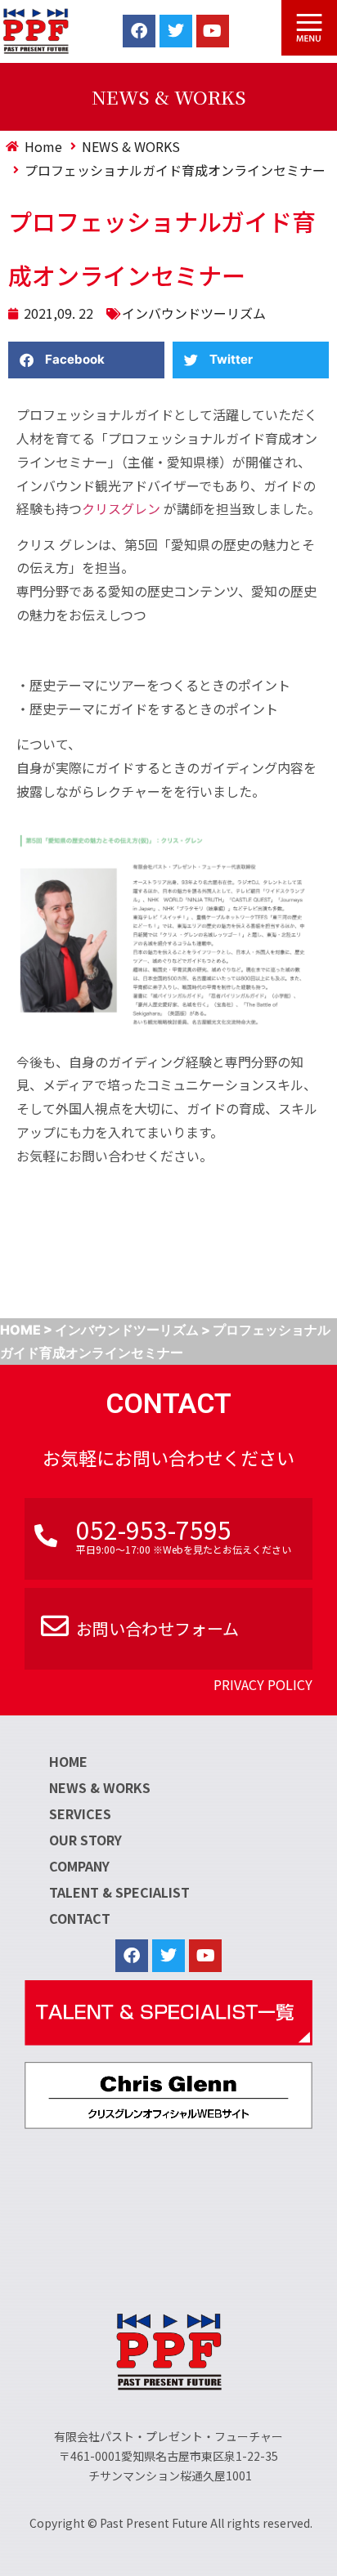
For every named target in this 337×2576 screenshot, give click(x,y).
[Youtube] (213, 31)
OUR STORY (85, 1840)
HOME (68, 1761)
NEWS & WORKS (100, 1787)
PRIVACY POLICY (263, 1684)
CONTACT (80, 1918)
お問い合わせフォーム (157, 1628)
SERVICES (80, 1813)
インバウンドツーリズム (194, 313)
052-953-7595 (154, 1529)
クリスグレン (121, 508)
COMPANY (79, 1866)
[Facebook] (139, 31)
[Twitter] (176, 31)
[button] (86, 360)
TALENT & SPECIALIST (119, 1892)
